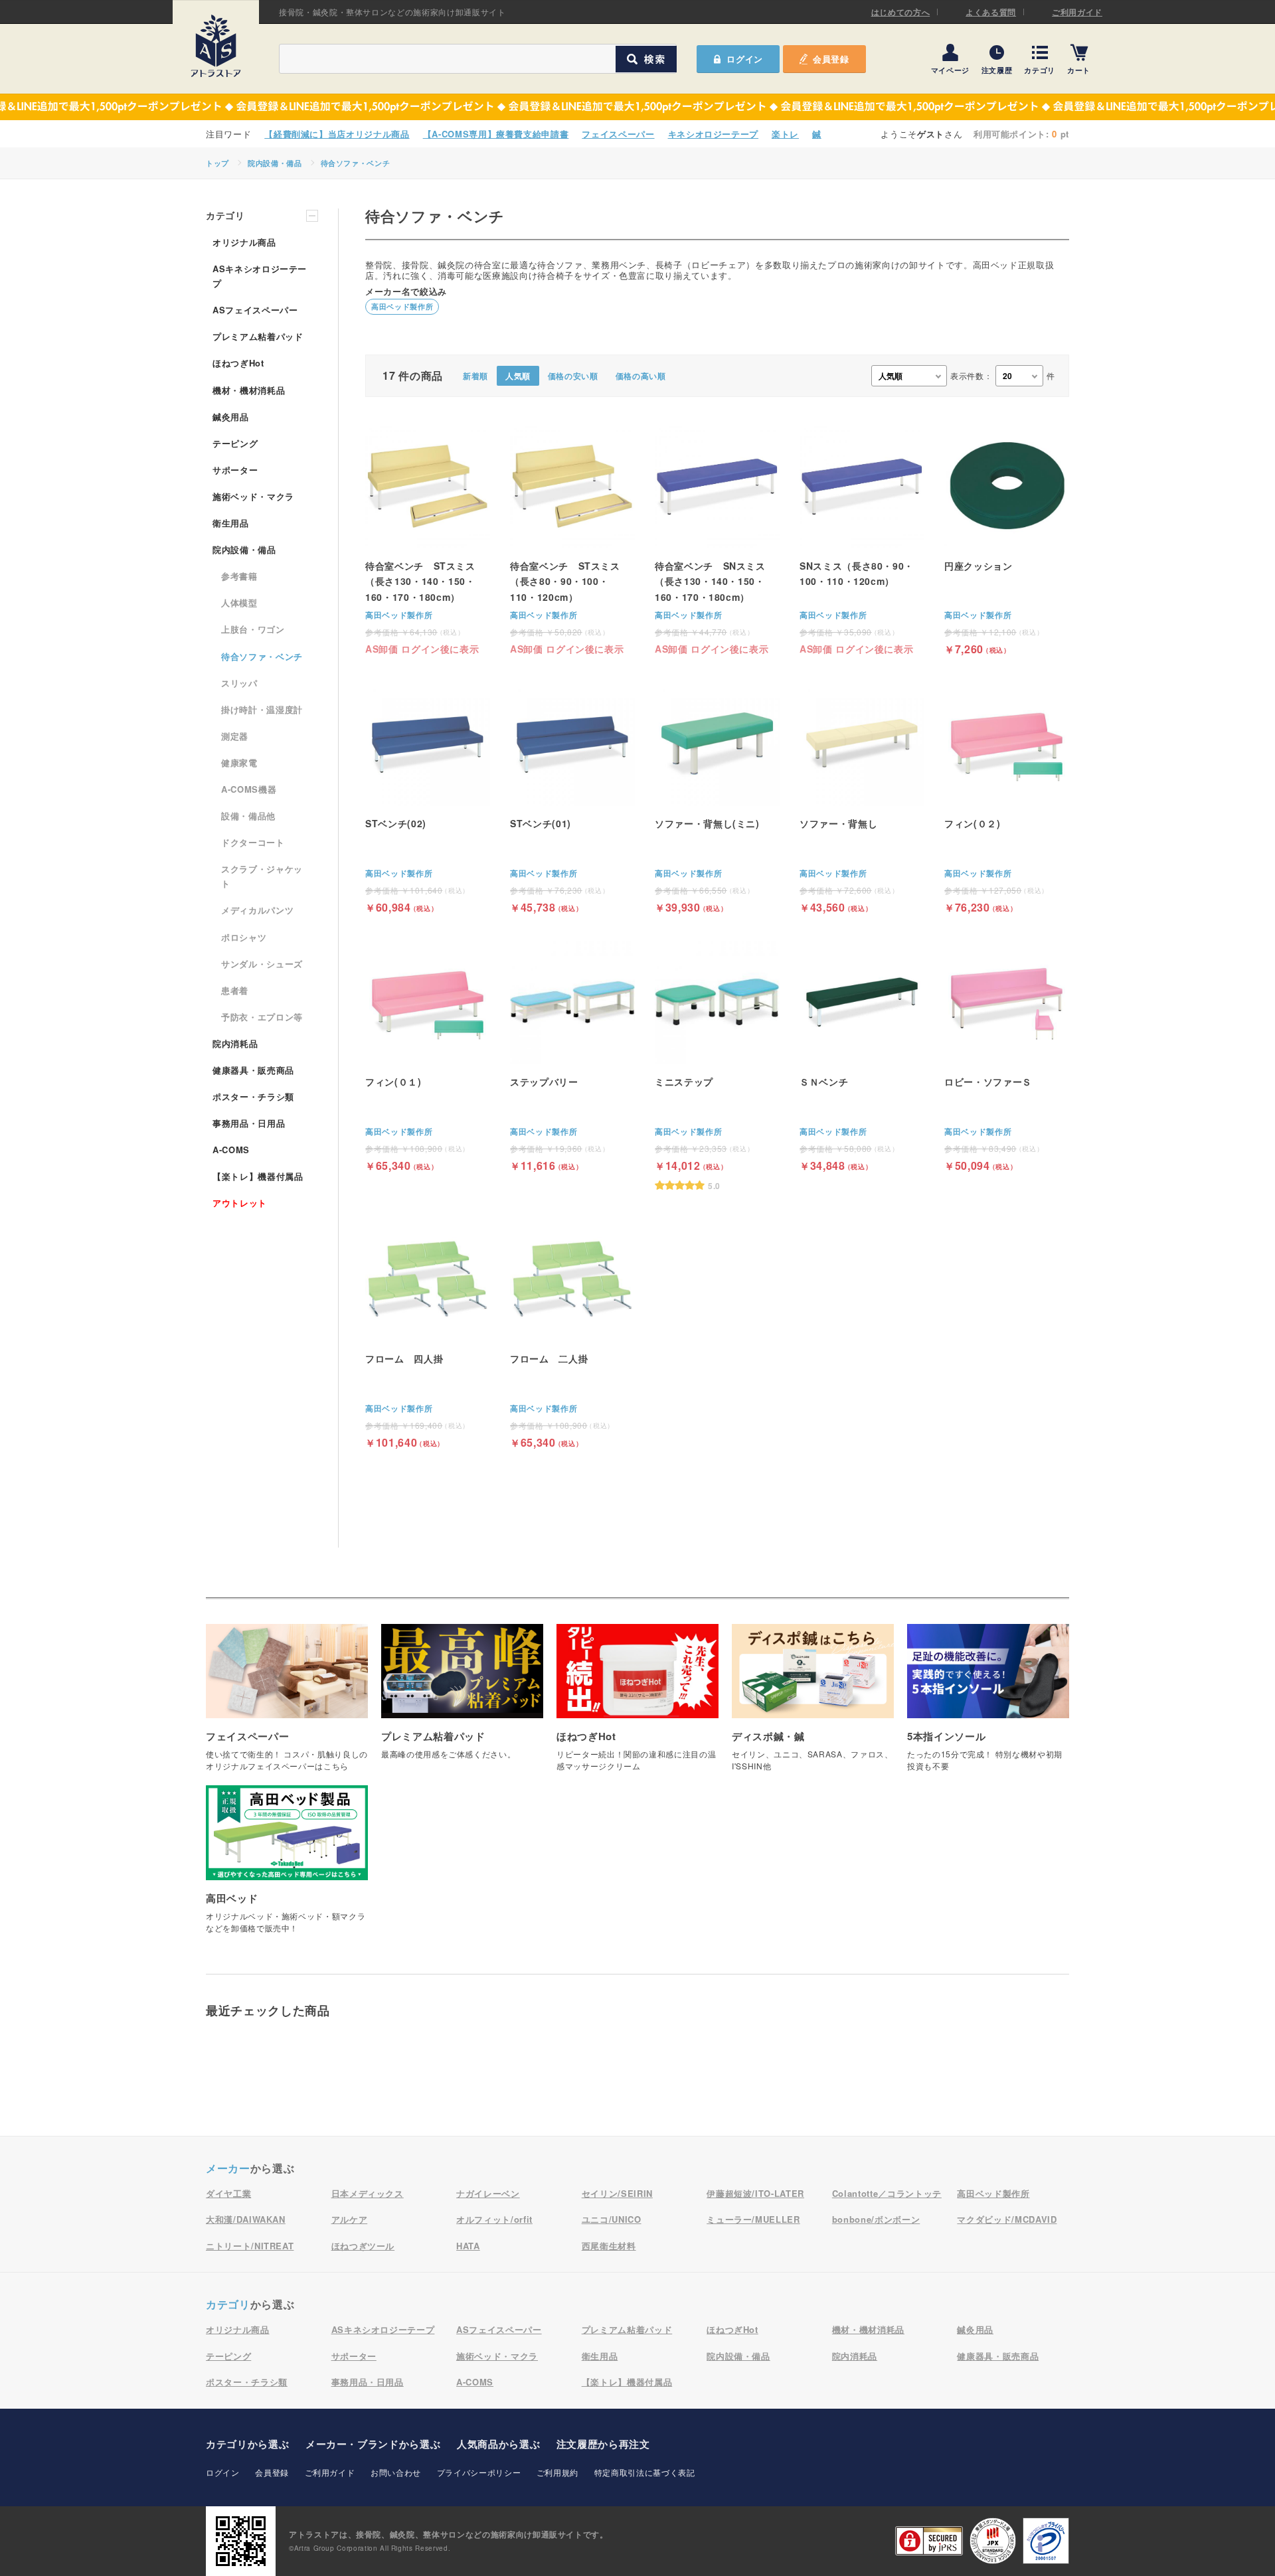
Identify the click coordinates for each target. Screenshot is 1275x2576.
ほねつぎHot (238, 363)
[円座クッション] (1007, 539)
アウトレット (240, 1203)
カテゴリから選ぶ (247, 2444)
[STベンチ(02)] (428, 797)
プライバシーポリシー (479, 2472)
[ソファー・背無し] (862, 797)
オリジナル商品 (244, 242)
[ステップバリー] (572, 1055)
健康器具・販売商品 (253, 1070)
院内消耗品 (235, 1043)
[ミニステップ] (717, 1065)
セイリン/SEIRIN (617, 2193)
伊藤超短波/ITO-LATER (755, 2193)
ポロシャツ (244, 937)
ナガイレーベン (488, 2193)
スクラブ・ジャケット (262, 876)
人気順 (518, 376)
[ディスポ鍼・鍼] (813, 1705)
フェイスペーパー (618, 134)
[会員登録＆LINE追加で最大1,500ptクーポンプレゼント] (637, 107)
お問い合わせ (396, 2472)
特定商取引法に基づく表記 (645, 2472)
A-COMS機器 (249, 789)
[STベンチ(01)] (572, 797)
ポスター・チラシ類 (253, 1096)
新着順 (475, 376)
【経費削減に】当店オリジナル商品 (337, 134)
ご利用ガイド (1077, 12)
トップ (217, 163)
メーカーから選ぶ (373, 2444)
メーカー (228, 2168)
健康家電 (239, 763)
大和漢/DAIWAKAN (246, 2219)
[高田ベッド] (287, 1866)
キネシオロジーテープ (714, 134)
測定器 (235, 736)
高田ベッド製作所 (402, 306)
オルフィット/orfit (494, 2219)
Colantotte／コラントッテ (887, 2193)
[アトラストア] (216, 46)
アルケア (350, 2219)
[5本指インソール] (988, 1705)
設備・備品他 (248, 816)
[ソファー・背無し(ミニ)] (717, 797)
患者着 (235, 990)
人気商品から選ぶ (498, 2444)
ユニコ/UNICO (612, 2219)
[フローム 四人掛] (428, 1332)
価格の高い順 (641, 376)
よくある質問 (991, 12)
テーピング (235, 443)
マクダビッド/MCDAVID (1007, 2219)
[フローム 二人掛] (572, 1332)
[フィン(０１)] (428, 1055)
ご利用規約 (557, 2472)
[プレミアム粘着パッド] (462, 1699)
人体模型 (239, 603)
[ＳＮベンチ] (862, 1055)
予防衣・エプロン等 (262, 1017)
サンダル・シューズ (262, 964)
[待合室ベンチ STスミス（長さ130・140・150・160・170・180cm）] (428, 539)
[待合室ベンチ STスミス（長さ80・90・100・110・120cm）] (572, 539)
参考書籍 (239, 576)
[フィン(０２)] (1007, 797)
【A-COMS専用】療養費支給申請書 (496, 134)
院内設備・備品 (275, 163)
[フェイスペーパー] (287, 1705)
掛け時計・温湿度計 (262, 709)
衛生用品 (231, 523)
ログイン (223, 2472)
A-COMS (231, 1150)
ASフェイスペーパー (255, 310)
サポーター (235, 470)
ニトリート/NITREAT (250, 2246)
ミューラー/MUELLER (753, 2219)
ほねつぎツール (363, 2246)
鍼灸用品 (231, 417)
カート (1079, 69)
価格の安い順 (573, 376)
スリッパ (239, 683)
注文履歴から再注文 (603, 2444)
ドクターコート (253, 842)
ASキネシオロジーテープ (260, 276)
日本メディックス (368, 2193)
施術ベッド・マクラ (253, 496)
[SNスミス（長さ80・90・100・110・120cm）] (862, 539)
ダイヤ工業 (228, 2193)
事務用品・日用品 (249, 1123)
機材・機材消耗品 (249, 390)
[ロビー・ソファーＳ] (1007, 1055)
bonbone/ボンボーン (876, 2219)
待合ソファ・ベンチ (356, 163)
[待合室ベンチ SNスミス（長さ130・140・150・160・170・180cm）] (717, 539)
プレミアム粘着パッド (258, 336)
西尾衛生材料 (609, 2246)
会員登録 (831, 59)
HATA (468, 2246)
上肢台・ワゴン (253, 629)
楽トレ (785, 134)
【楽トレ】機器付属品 (258, 1176)
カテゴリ (1040, 69)
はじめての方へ (901, 12)
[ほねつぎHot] (637, 1705)
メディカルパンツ (257, 910)
